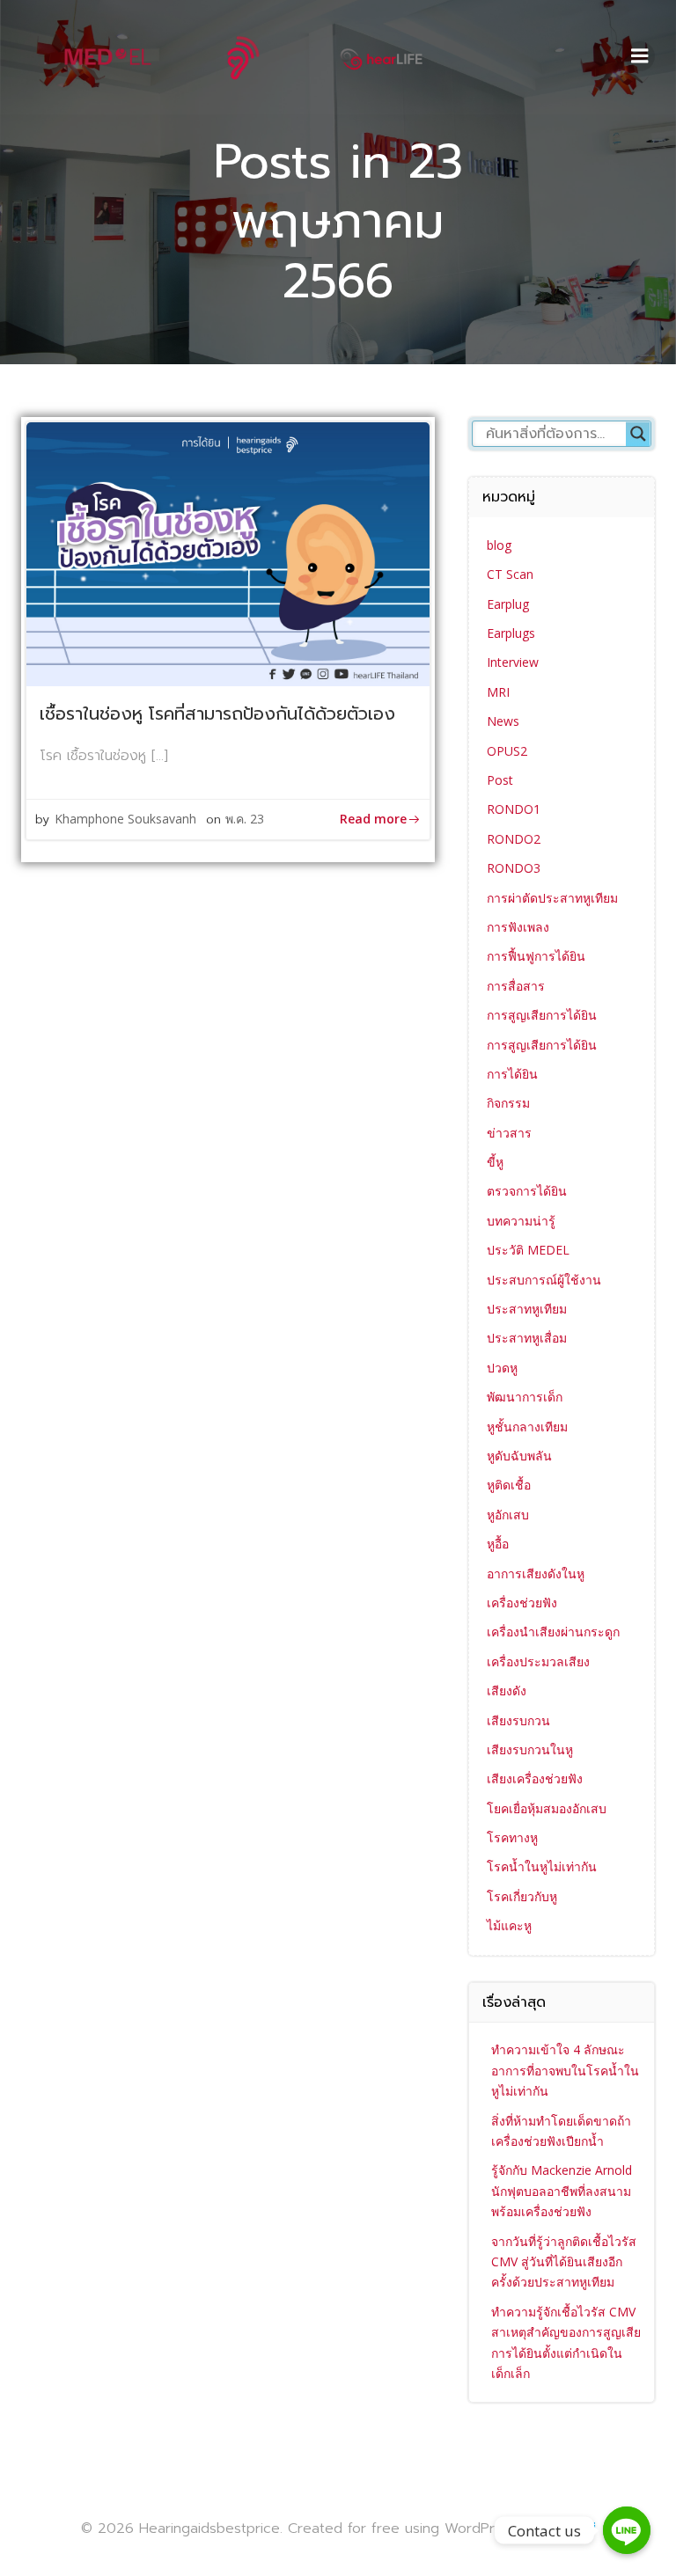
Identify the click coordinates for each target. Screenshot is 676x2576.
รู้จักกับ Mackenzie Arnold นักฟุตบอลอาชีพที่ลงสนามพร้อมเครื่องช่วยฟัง (562, 2191)
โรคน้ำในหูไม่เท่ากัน (542, 1866)
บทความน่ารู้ (521, 1221)
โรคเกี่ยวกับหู (522, 1896)
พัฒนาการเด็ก (525, 1397)
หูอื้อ (498, 1544)
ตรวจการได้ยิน (527, 1191)
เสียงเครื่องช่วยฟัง (535, 1778)
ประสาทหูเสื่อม (527, 1338)
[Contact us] (627, 2530)
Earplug (508, 604)
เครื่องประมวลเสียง (538, 1661)
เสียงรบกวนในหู (530, 1749)
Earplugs (511, 633)
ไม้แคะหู (509, 1925)
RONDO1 (514, 809)
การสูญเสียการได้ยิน (542, 1015)
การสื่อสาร (516, 986)
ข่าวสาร (509, 1133)
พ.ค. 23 (245, 819)
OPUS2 (507, 751)
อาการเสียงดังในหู (536, 1573)
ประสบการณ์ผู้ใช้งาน (544, 1280)
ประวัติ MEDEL (528, 1250)
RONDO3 (514, 868)
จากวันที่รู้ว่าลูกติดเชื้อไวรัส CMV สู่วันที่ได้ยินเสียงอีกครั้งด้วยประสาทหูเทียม (564, 2262)
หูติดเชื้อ (509, 1485)
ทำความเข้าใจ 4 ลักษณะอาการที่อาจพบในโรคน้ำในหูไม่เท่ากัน (565, 2070)
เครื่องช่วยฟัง (522, 1603)
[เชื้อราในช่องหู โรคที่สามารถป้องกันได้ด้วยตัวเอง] (228, 553)
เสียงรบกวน (518, 1720)
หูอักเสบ (508, 1515)
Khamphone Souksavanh (125, 819)
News (503, 721)
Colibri (574, 2528)
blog (499, 545)
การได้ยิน (512, 1074)
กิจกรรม (508, 1103)
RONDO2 (514, 839)
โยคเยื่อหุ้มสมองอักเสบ (547, 1808)
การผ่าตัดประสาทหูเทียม (552, 898)
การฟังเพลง (518, 927)
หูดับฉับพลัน (519, 1456)
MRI (498, 692)
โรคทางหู (512, 1837)
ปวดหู (502, 1368)
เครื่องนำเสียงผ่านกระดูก (553, 1632)
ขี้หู (495, 1162)
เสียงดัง (507, 1690)
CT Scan (510, 574)
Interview (513, 662)
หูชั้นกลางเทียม (527, 1427)
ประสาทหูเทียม (527, 1309)
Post (500, 780)
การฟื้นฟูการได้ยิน (536, 956)
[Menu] (640, 56)
